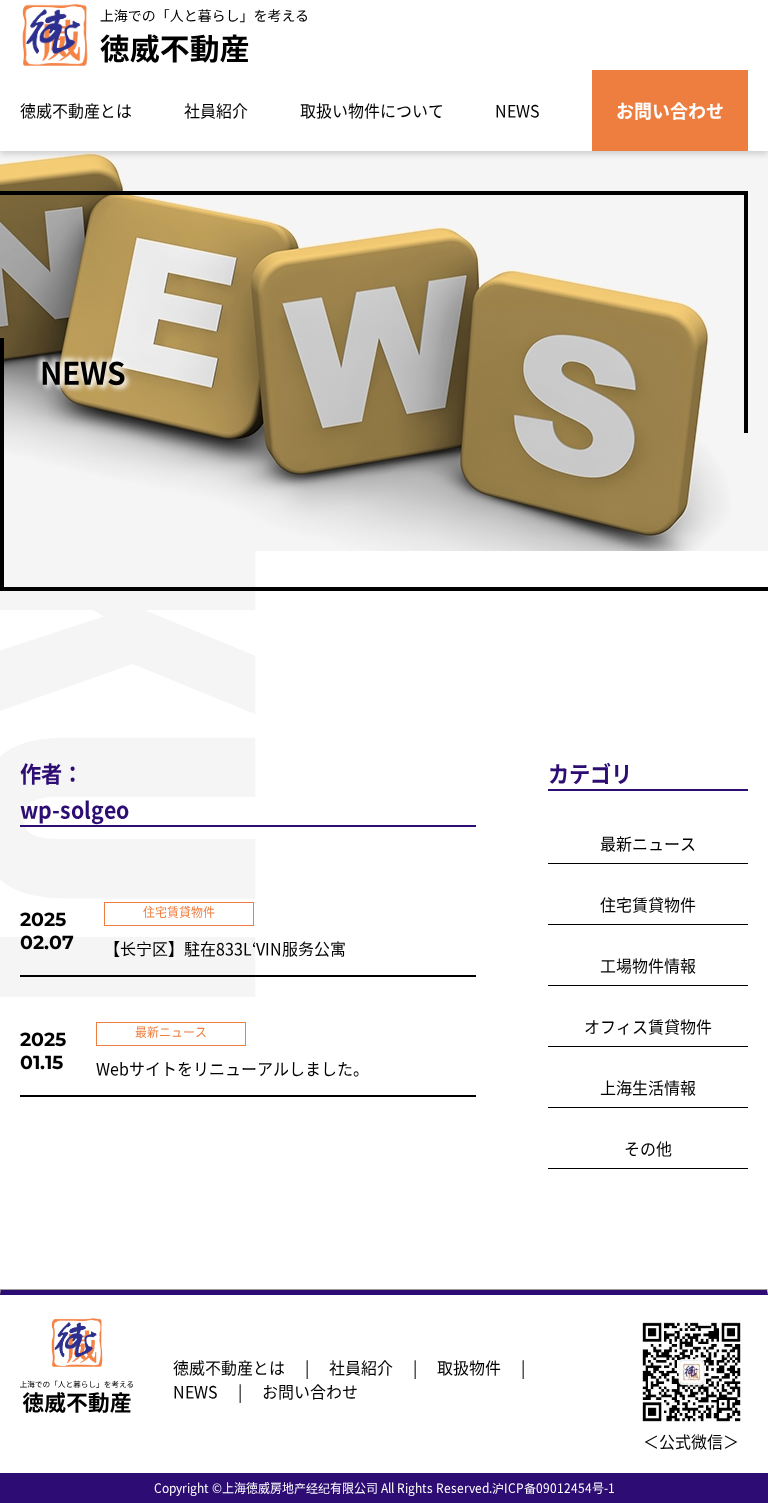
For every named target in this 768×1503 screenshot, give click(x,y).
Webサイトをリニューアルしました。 (232, 1068)
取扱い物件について (372, 110)
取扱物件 (469, 1367)
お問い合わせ (670, 110)
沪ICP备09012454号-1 (553, 1488)
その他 (648, 1148)
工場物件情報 (648, 965)
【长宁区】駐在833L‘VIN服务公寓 (225, 948)
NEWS (517, 110)
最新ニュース (648, 843)
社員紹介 (216, 110)
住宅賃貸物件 (648, 904)
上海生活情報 (648, 1087)
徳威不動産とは (76, 110)
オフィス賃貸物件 (648, 1026)
